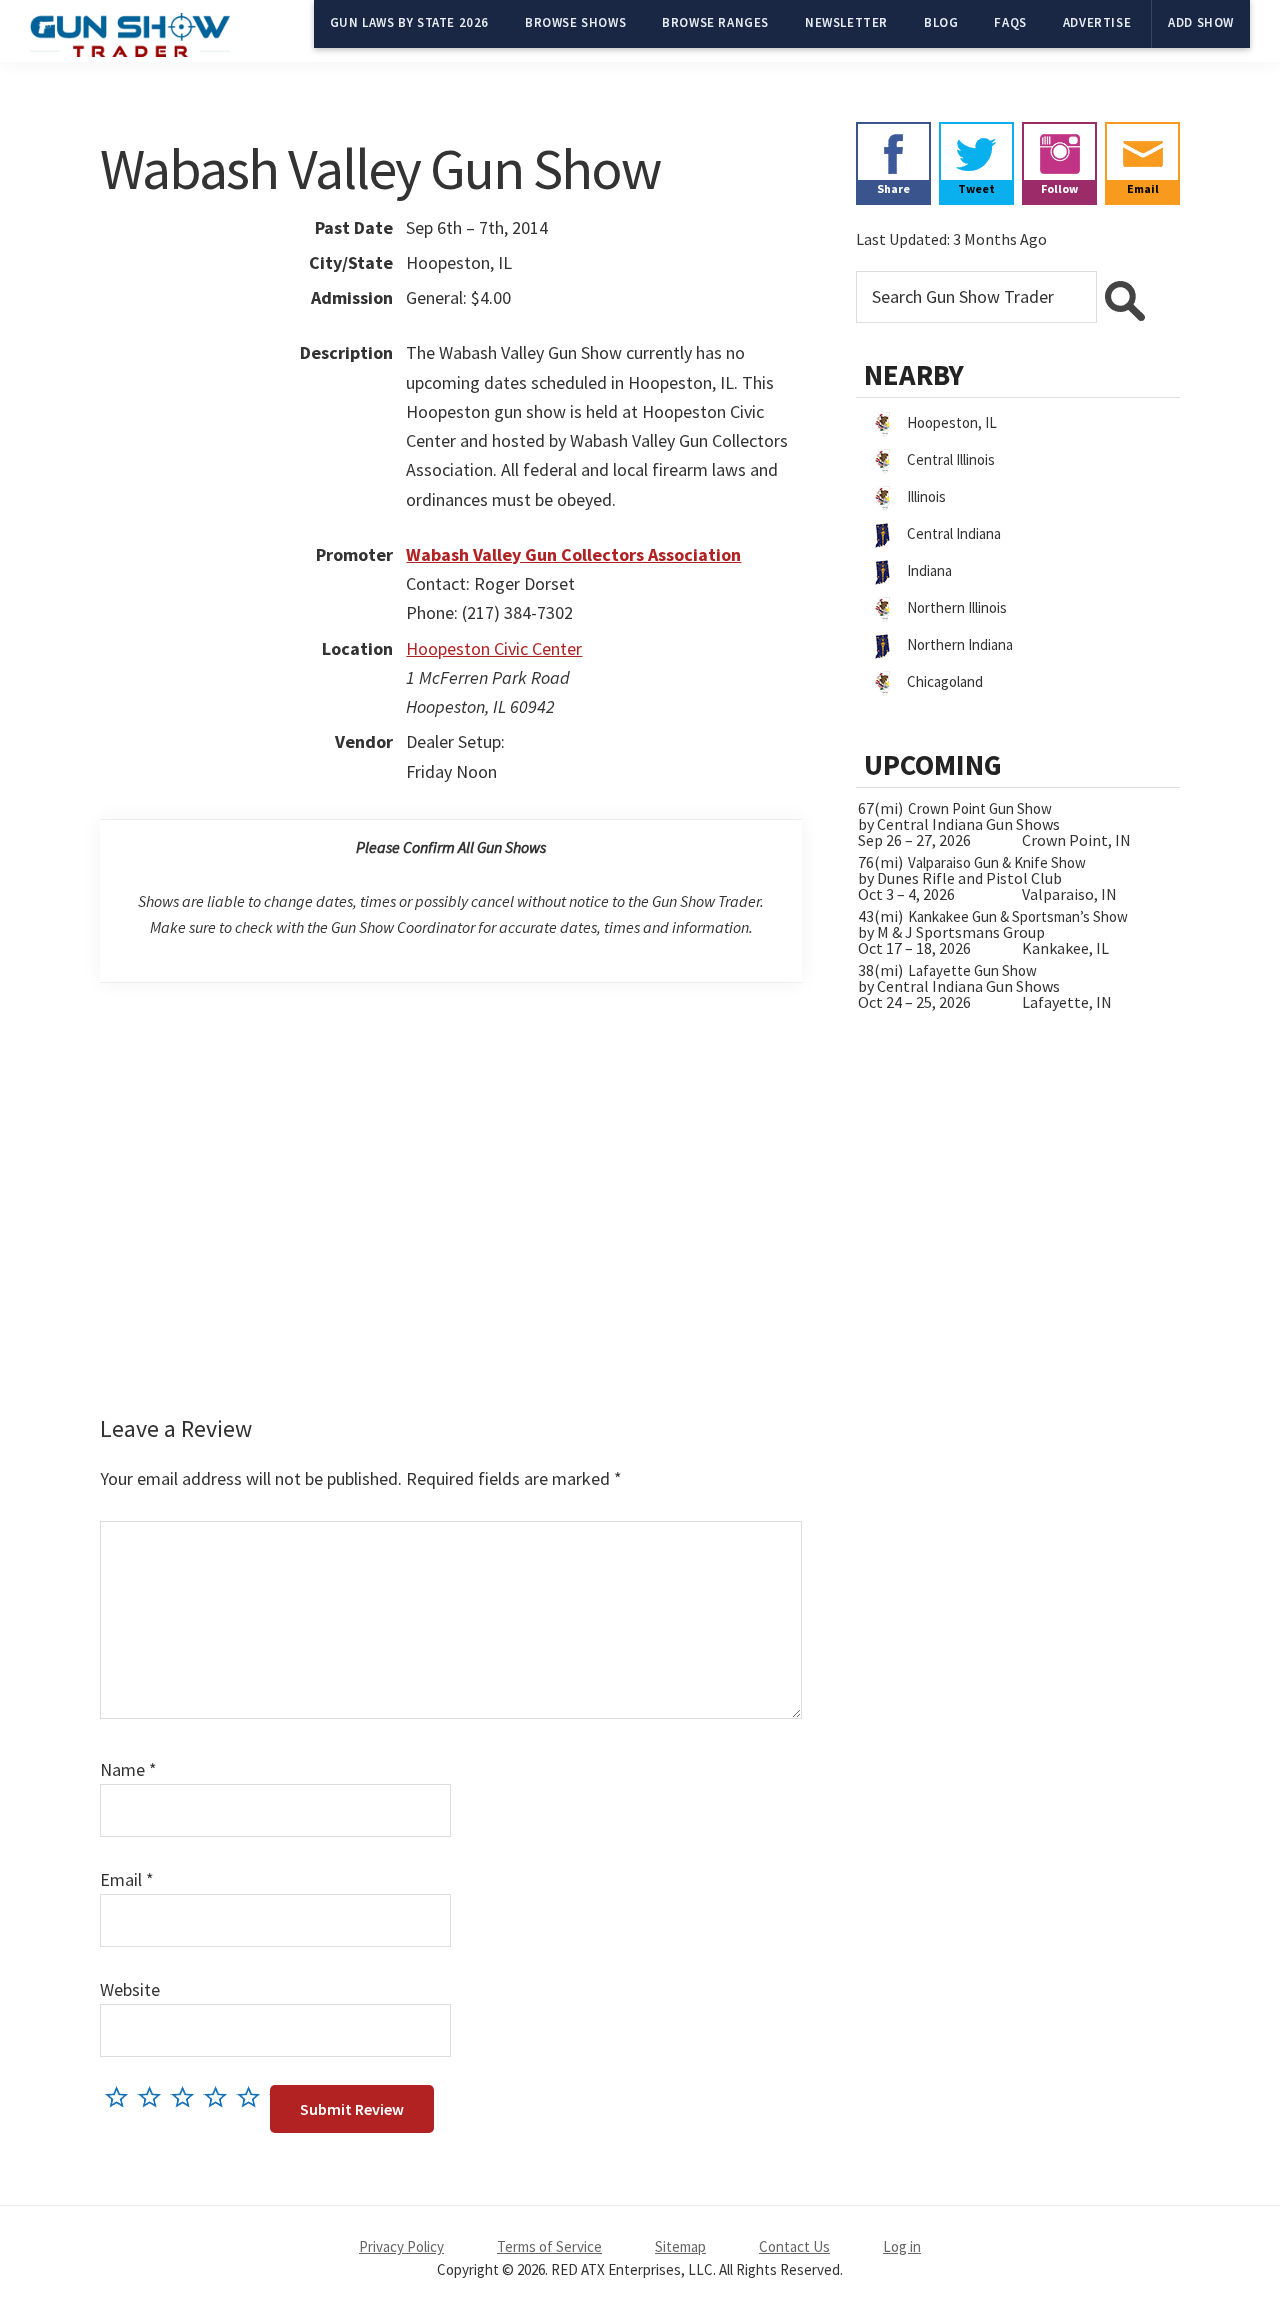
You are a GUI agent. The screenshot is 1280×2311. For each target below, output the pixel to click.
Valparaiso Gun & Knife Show (997, 862)
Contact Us (794, 2246)
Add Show (1201, 22)
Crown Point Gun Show (980, 808)
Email (127, 1879)
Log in (902, 2246)
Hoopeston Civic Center (494, 648)
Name (128, 1769)
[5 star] (253, 2096)
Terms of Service (549, 2246)
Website (130, 1989)
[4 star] (220, 2096)
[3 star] (187, 2096)
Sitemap (680, 2246)
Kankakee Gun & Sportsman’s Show (1018, 916)
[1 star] (121, 2096)
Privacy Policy (401, 2246)
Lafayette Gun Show (972, 970)
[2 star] (154, 2096)
